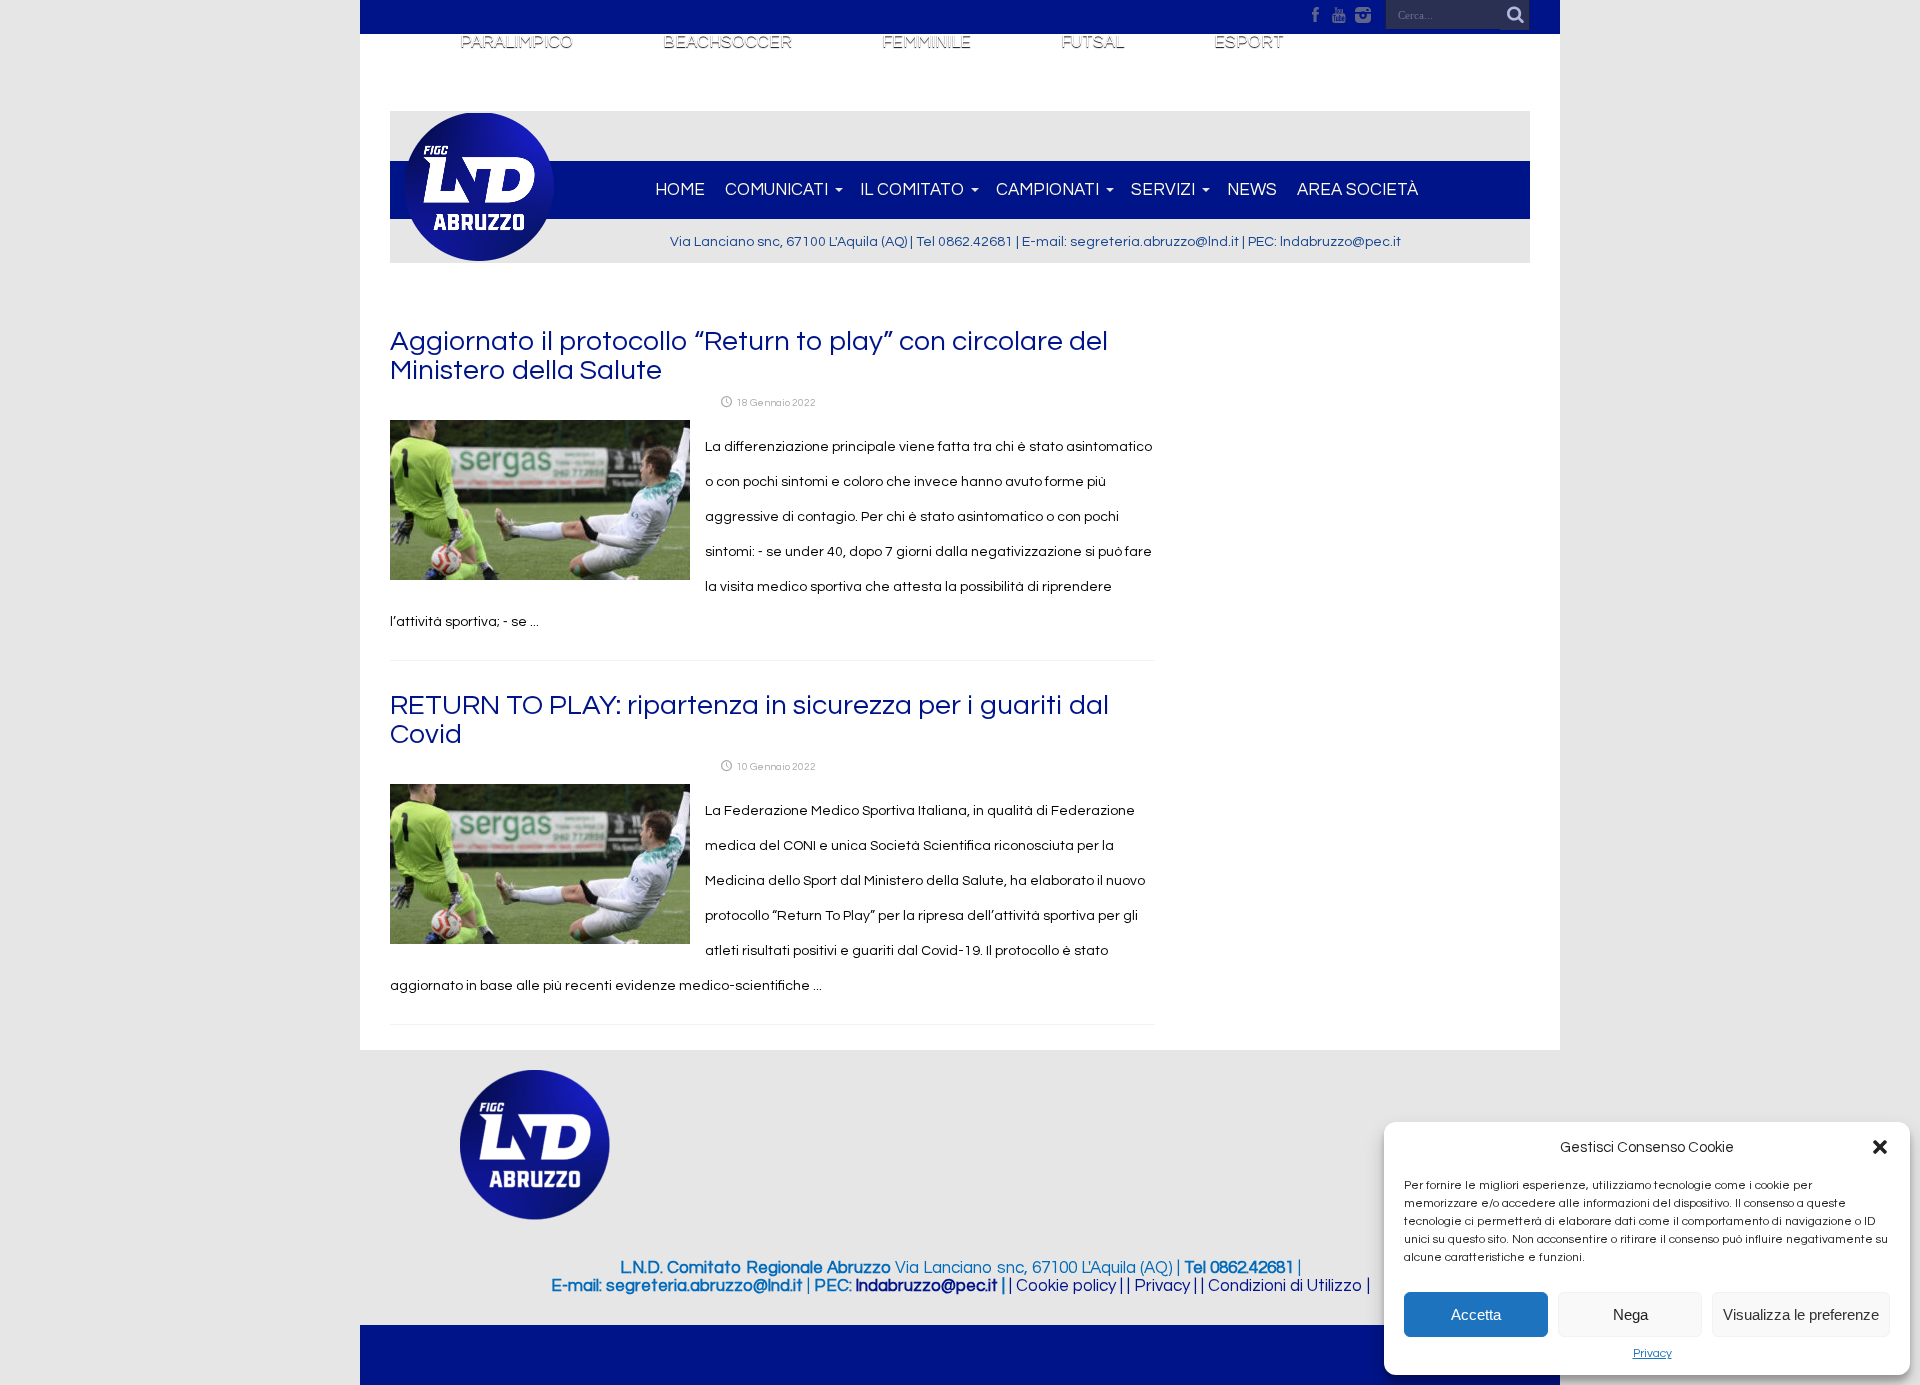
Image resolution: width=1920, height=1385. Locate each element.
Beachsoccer (727, 42)
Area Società (1357, 190)
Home (680, 190)
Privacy (1652, 1353)
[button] (1880, 1147)
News (1252, 190)
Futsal (1092, 42)
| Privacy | (1162, 1286)
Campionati (1047, 190)
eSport (1249, 42)
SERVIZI (1163, 190)
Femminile (926, 42)
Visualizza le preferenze (1801, 1314)
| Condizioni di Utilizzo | (1285, 1286)
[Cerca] (1515, 15)
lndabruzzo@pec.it (927, 1286)
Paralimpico (516, 42)
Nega (1630, 1314)
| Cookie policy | (1066, 1286)
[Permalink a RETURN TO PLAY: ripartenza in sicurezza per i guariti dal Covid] (540, 940)
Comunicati (776, 190)
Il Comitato (912, 190)
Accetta (1476, 1314)
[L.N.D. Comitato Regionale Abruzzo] (479, 250)
